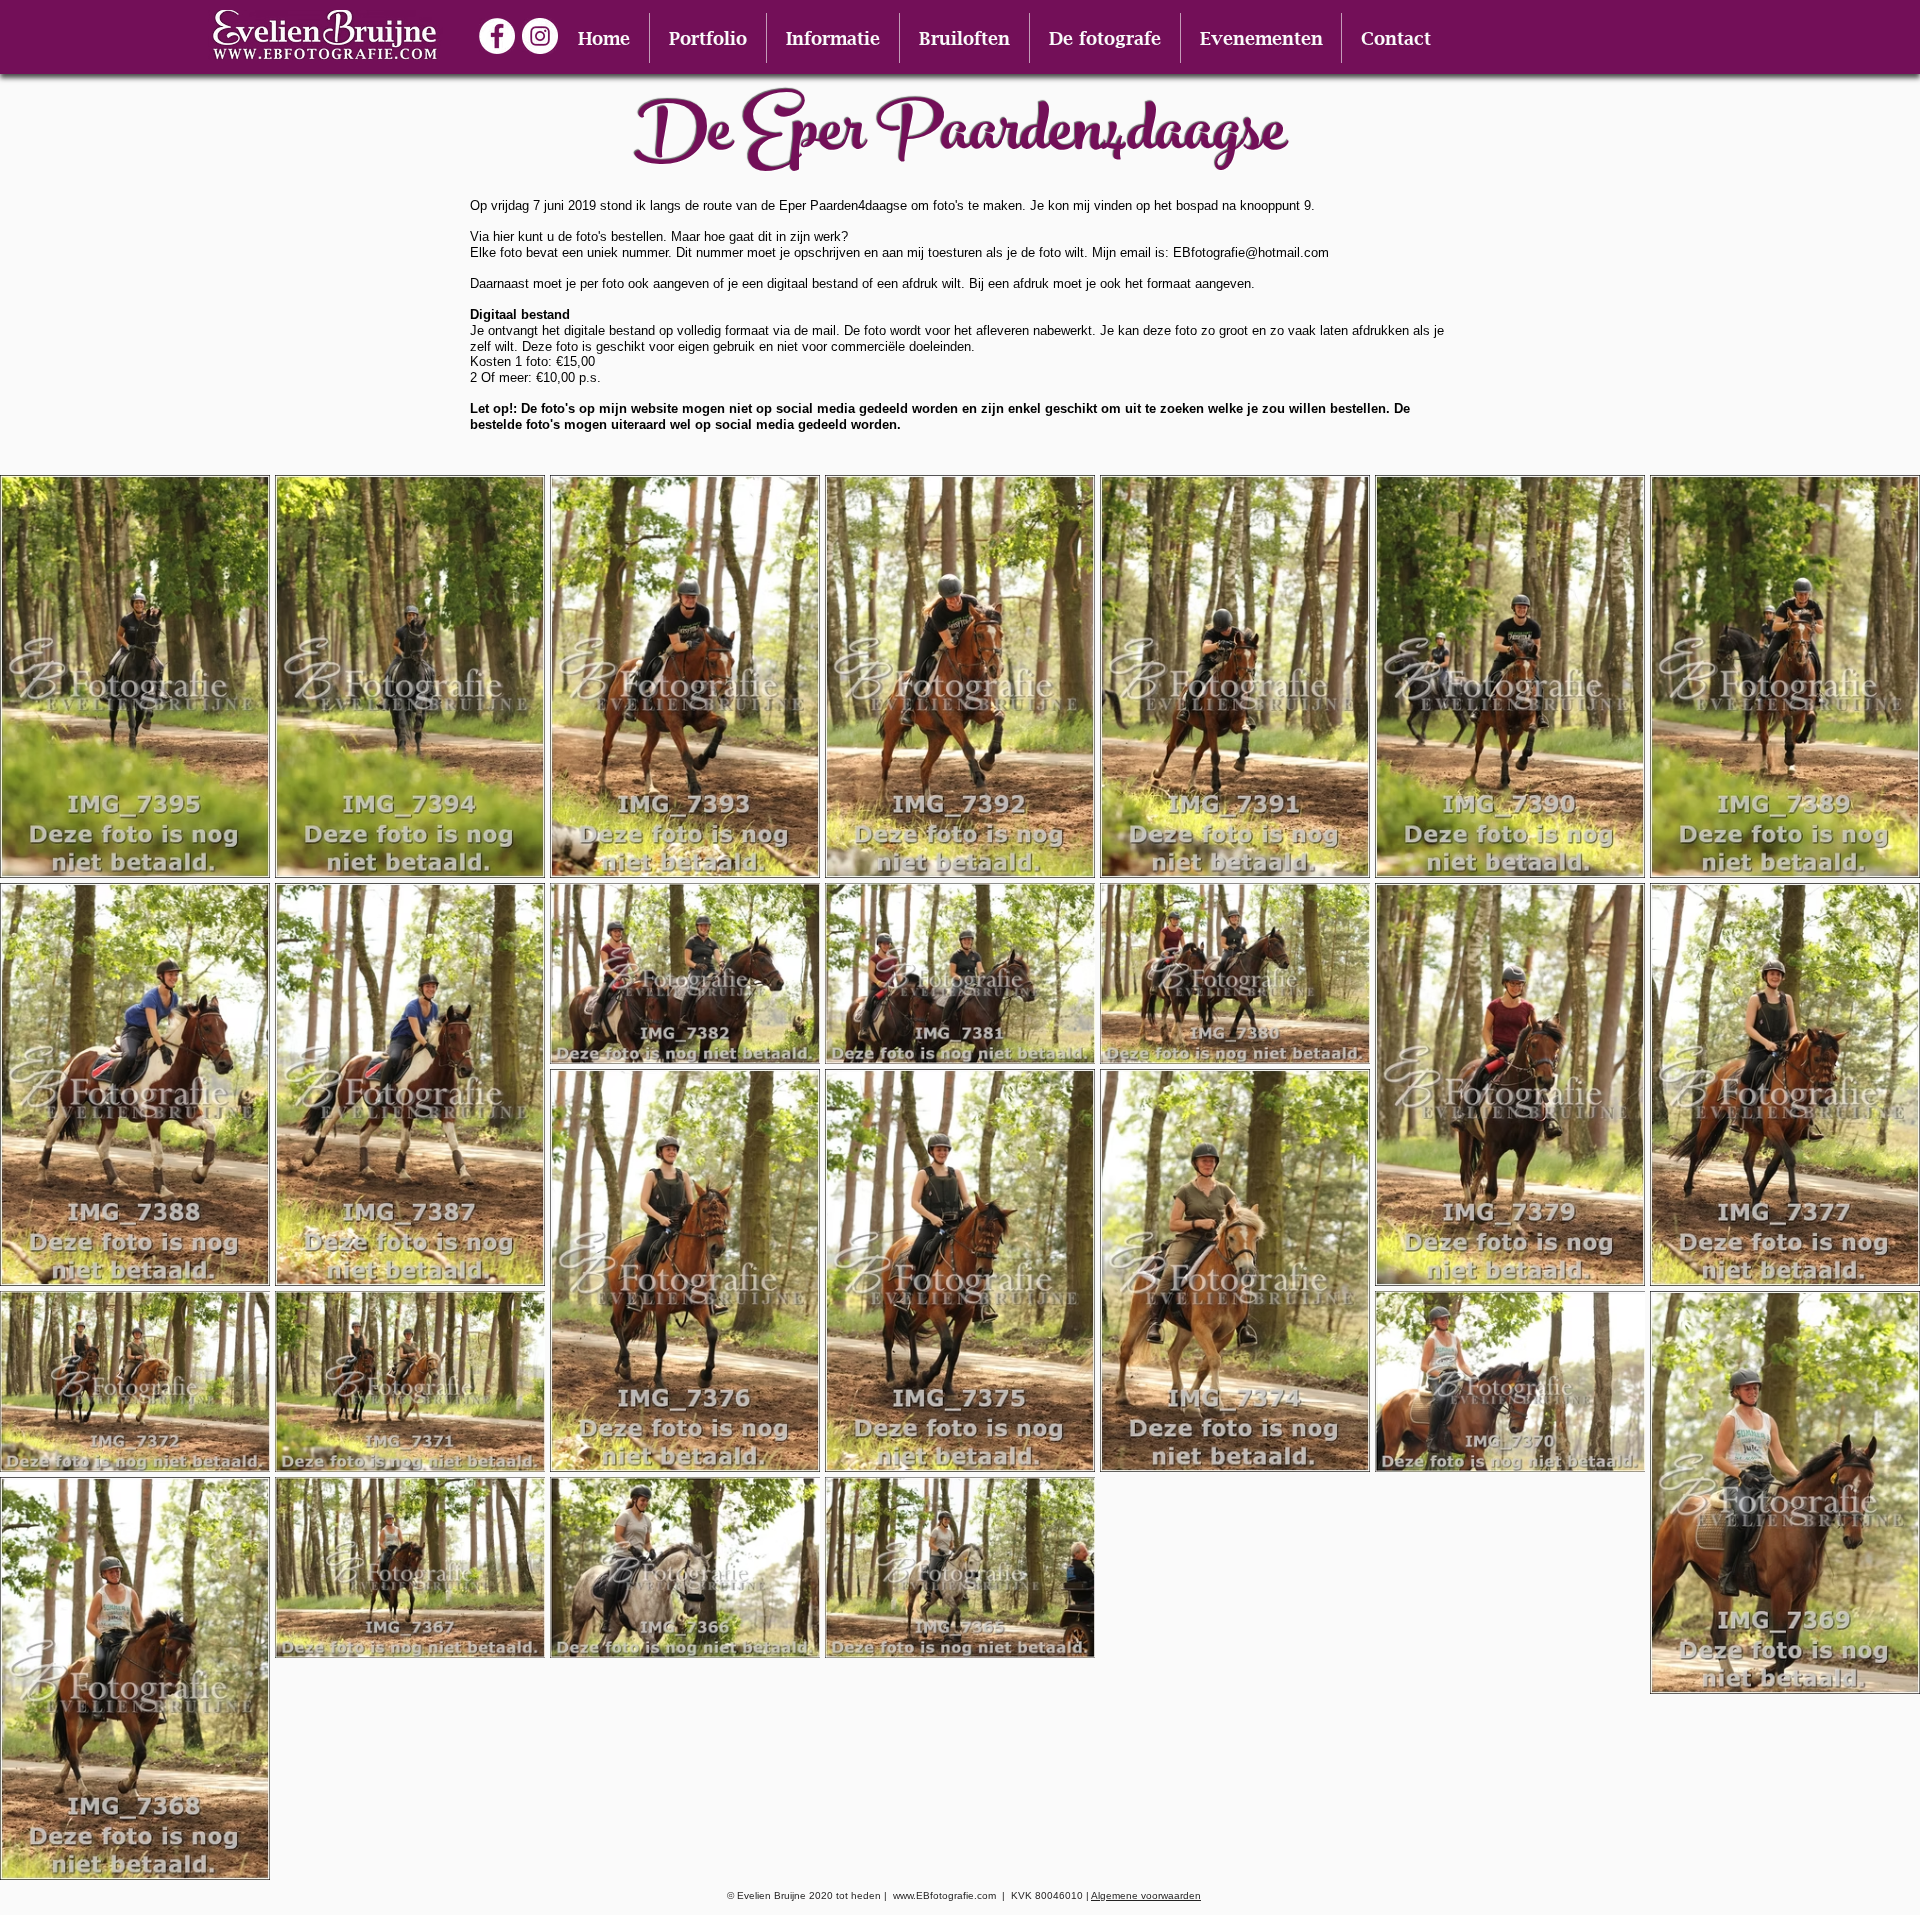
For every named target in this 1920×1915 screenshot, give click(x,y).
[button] (708, 38)
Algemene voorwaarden (1146, 1895)
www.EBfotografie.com (944, 1895)
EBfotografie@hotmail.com (1251, 252)
